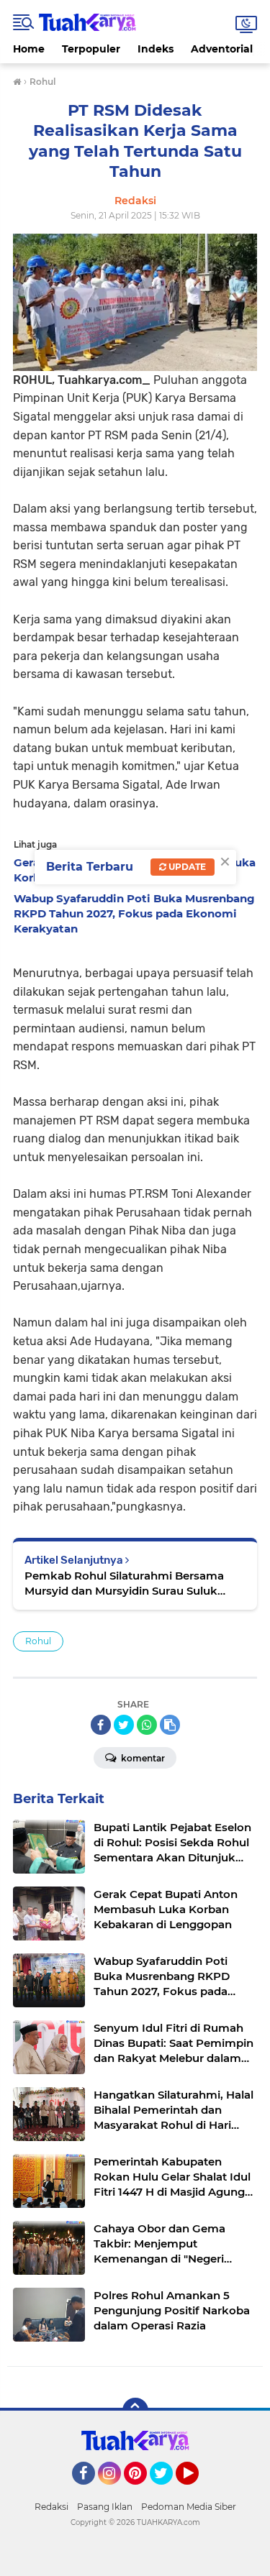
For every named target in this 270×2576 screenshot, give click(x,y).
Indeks (156, 49)
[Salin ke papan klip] (170, 1725)
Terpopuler (91, 49)
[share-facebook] (101, 1725)
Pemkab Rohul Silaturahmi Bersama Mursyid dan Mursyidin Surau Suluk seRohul (124, 1583)
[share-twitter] (124, 1725)
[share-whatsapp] (147, 1725)
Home (29, 49)
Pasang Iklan (105, 2507)
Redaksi (51, 2507)
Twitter (168, 2491)
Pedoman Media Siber (189, 2507)
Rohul (38, 1641)
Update (186, 867)
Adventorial (222, 49)
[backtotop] (135, 2411)
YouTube (197, 2491)
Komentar (142, 1758)
